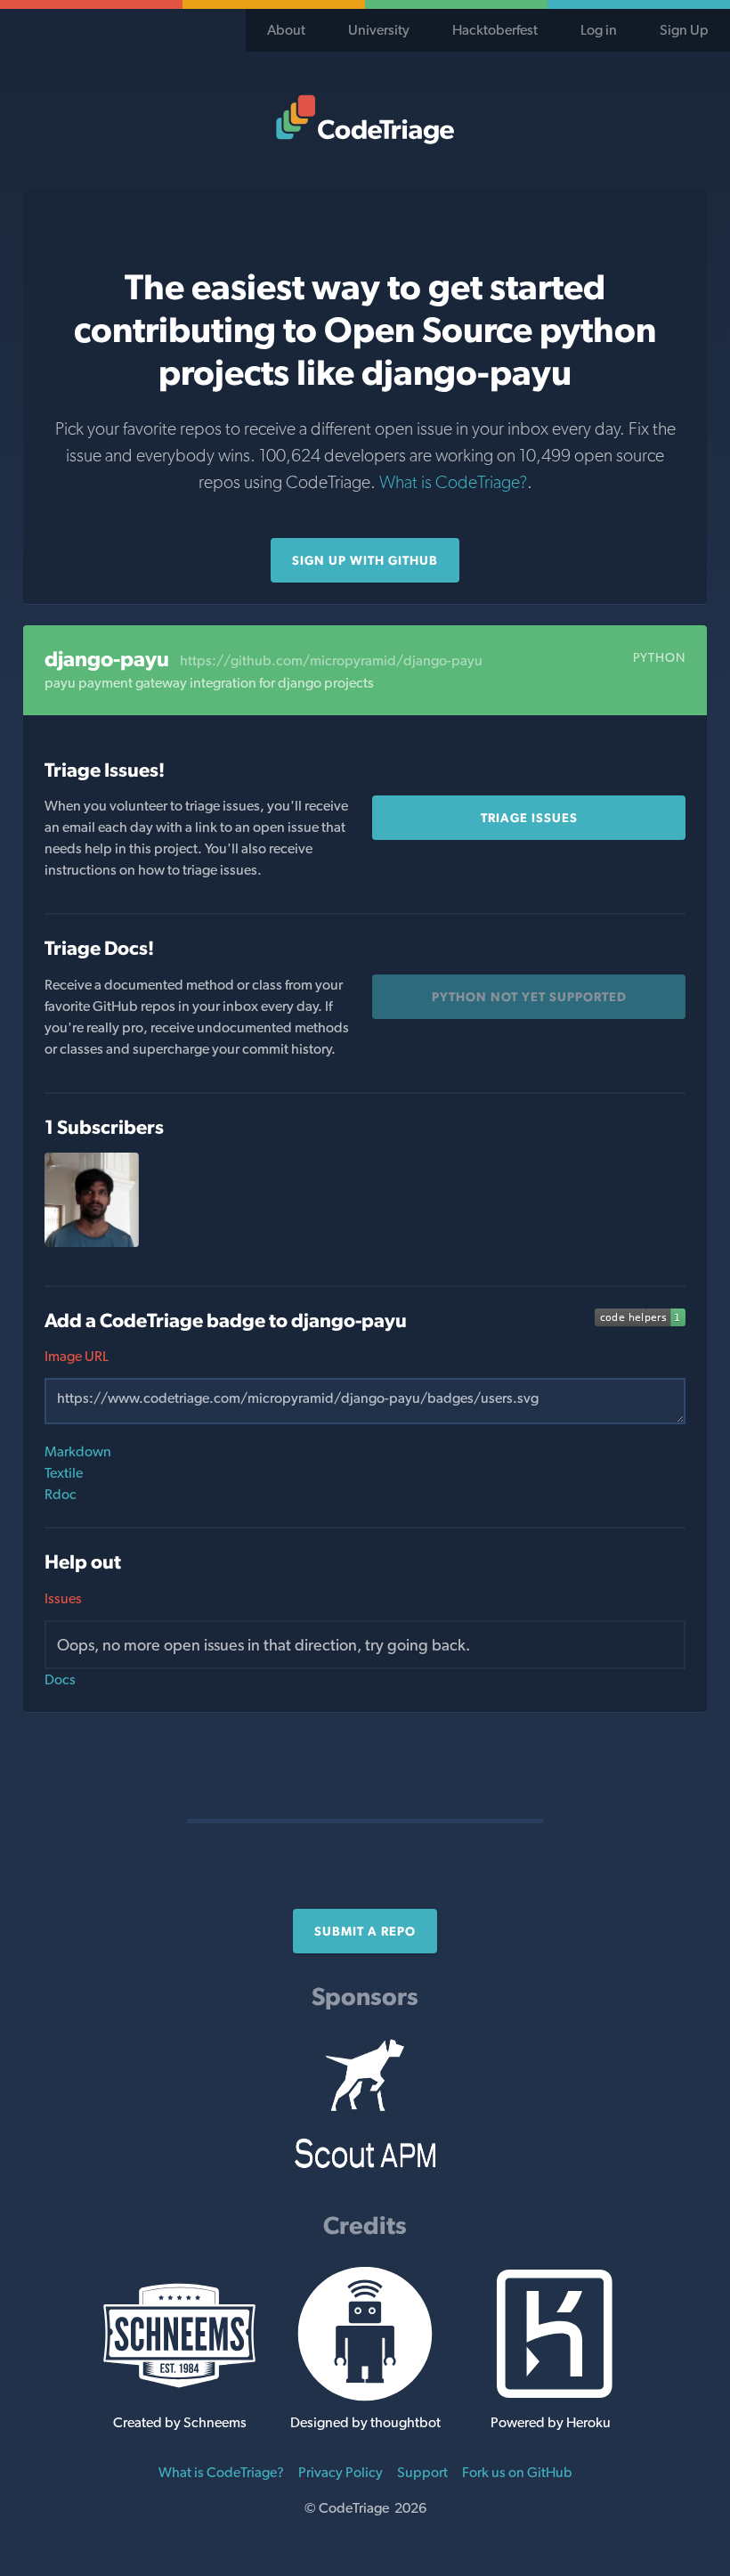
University (379, 30)
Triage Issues (529, 818)
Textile (64, 1473)
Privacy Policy (341, 2472)
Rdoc (61, 1494)
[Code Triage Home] (365, 119)
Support (422, 2472)
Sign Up (684, 30)
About (286, 30)
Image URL (77, 1356)
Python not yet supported (529, 997)
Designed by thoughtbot (365, 2422)
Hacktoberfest (495, 30)
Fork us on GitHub (517, 2472)
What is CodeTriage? (453, 482)
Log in (599, 30)
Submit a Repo (365, 1931)
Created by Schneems (180, 2422)
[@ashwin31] (92, 1242)
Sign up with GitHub (365, 560)
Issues (63, 1598)
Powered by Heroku (551, 2422)
